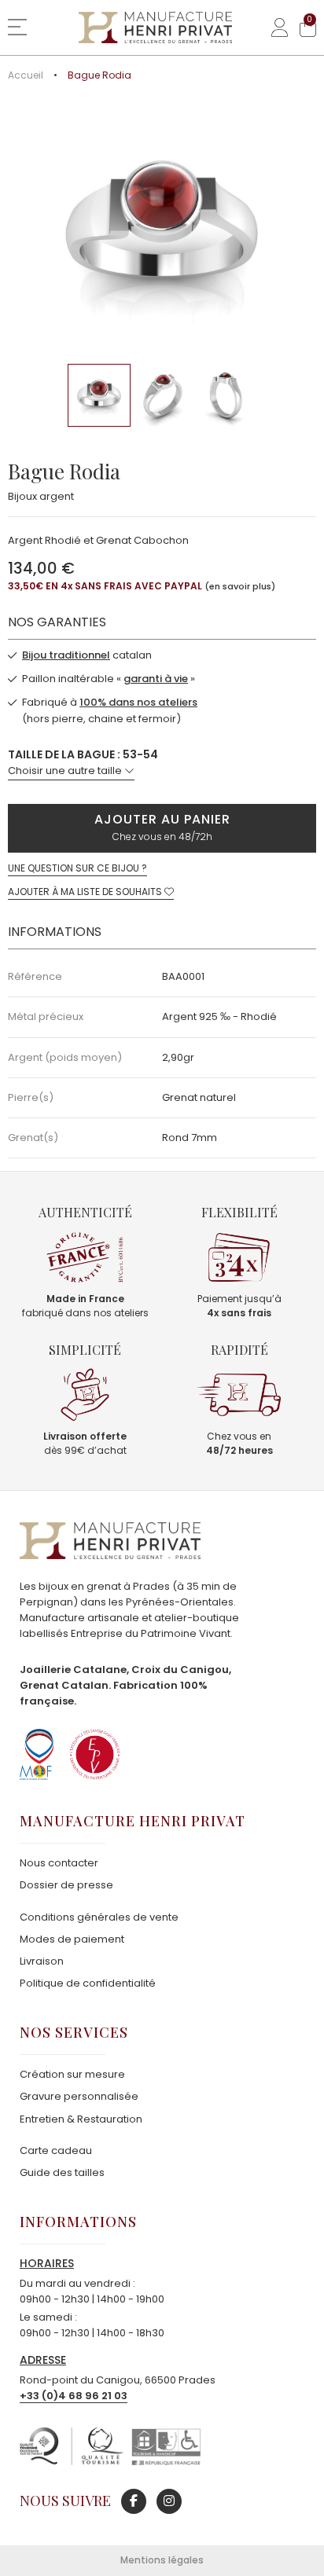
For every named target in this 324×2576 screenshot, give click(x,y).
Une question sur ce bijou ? (77, 868)
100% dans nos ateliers (138, 702)
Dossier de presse (66, 1885)
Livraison (42, 1961)
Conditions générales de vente (99, 1917)
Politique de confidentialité (88, 1983)
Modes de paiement (72, 1939)
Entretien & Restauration (81, 2119)
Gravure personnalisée (79, 2096)
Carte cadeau (56, 2150)
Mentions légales (162, 2560)
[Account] (274, 28)
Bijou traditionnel (66, 655)
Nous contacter (59, 1863)
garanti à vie (156, 679)
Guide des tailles (62, 2172)
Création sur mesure (72, 2074)
